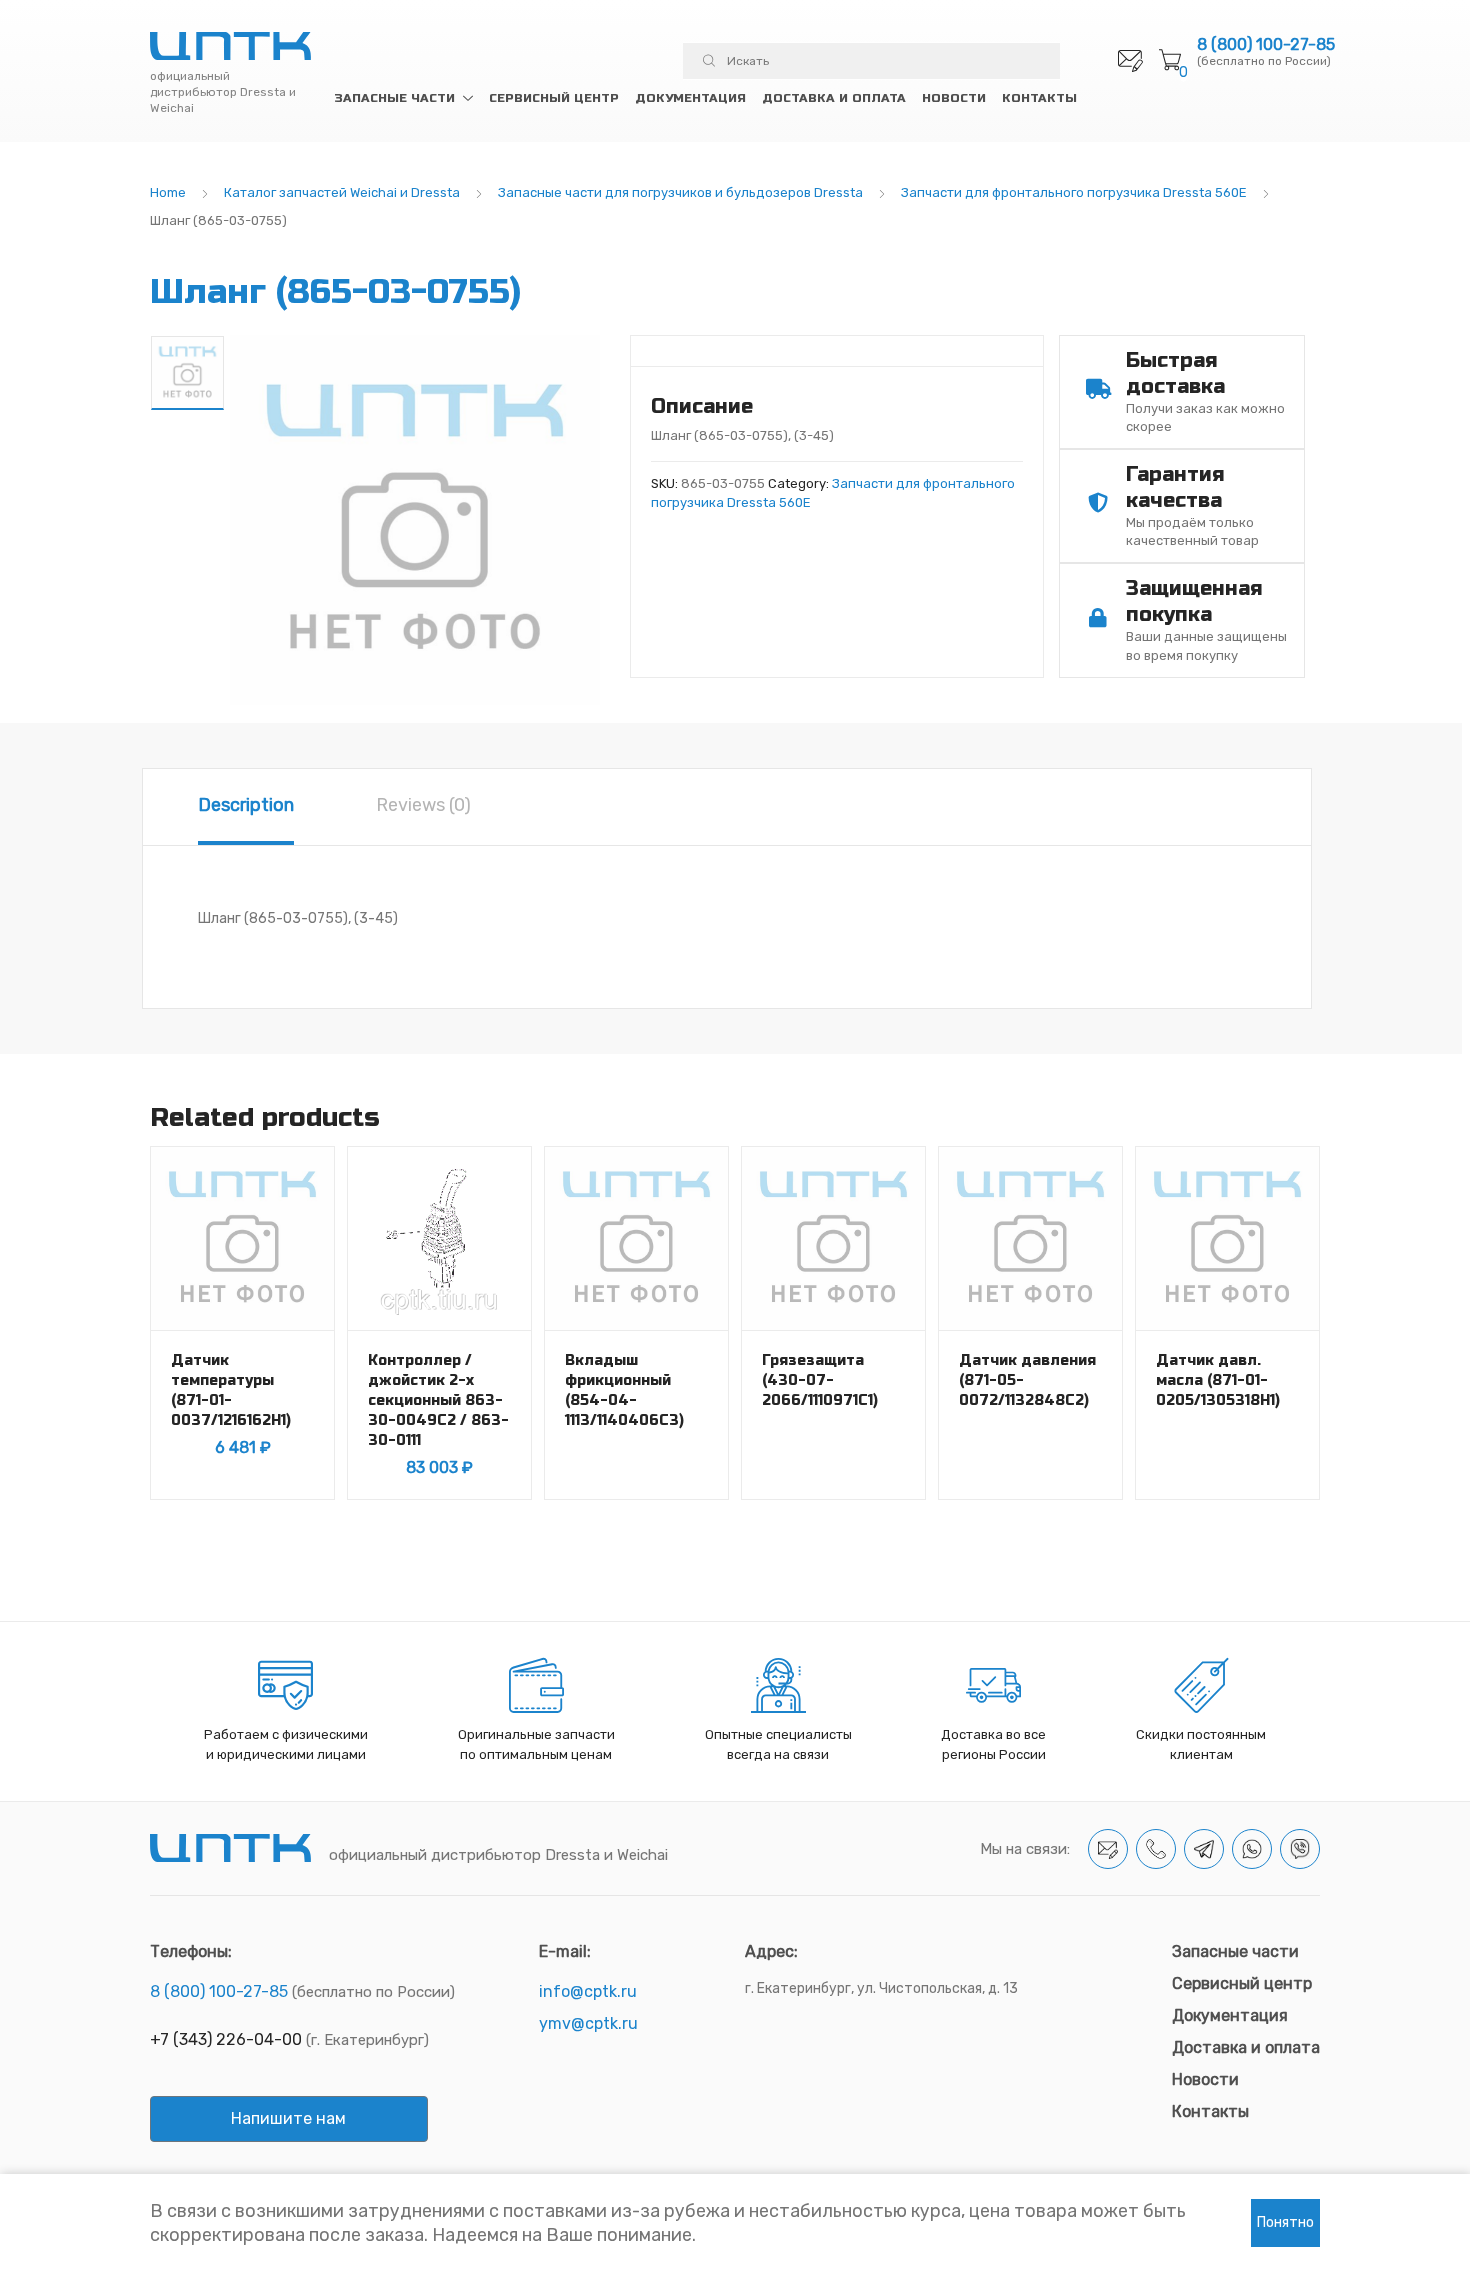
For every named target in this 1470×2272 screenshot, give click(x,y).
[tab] (246, 807)
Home (168, 192)
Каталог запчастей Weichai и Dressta (342, 192)
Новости (954, 98)
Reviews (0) (423, 805)
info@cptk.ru (588, 1991)
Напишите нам (288, 2118)
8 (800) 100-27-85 (1266, 45)
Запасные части (394, 98)
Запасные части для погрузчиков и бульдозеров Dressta (680, 192)
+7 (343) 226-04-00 (226, 2039)
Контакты (1039, 98)
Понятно (1285, 2222)
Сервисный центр (554, 98)
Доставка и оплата (834, 98)
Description (246, 805)
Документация (690, 98)
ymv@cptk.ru (588, 2023)
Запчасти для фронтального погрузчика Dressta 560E (1074, 192)
